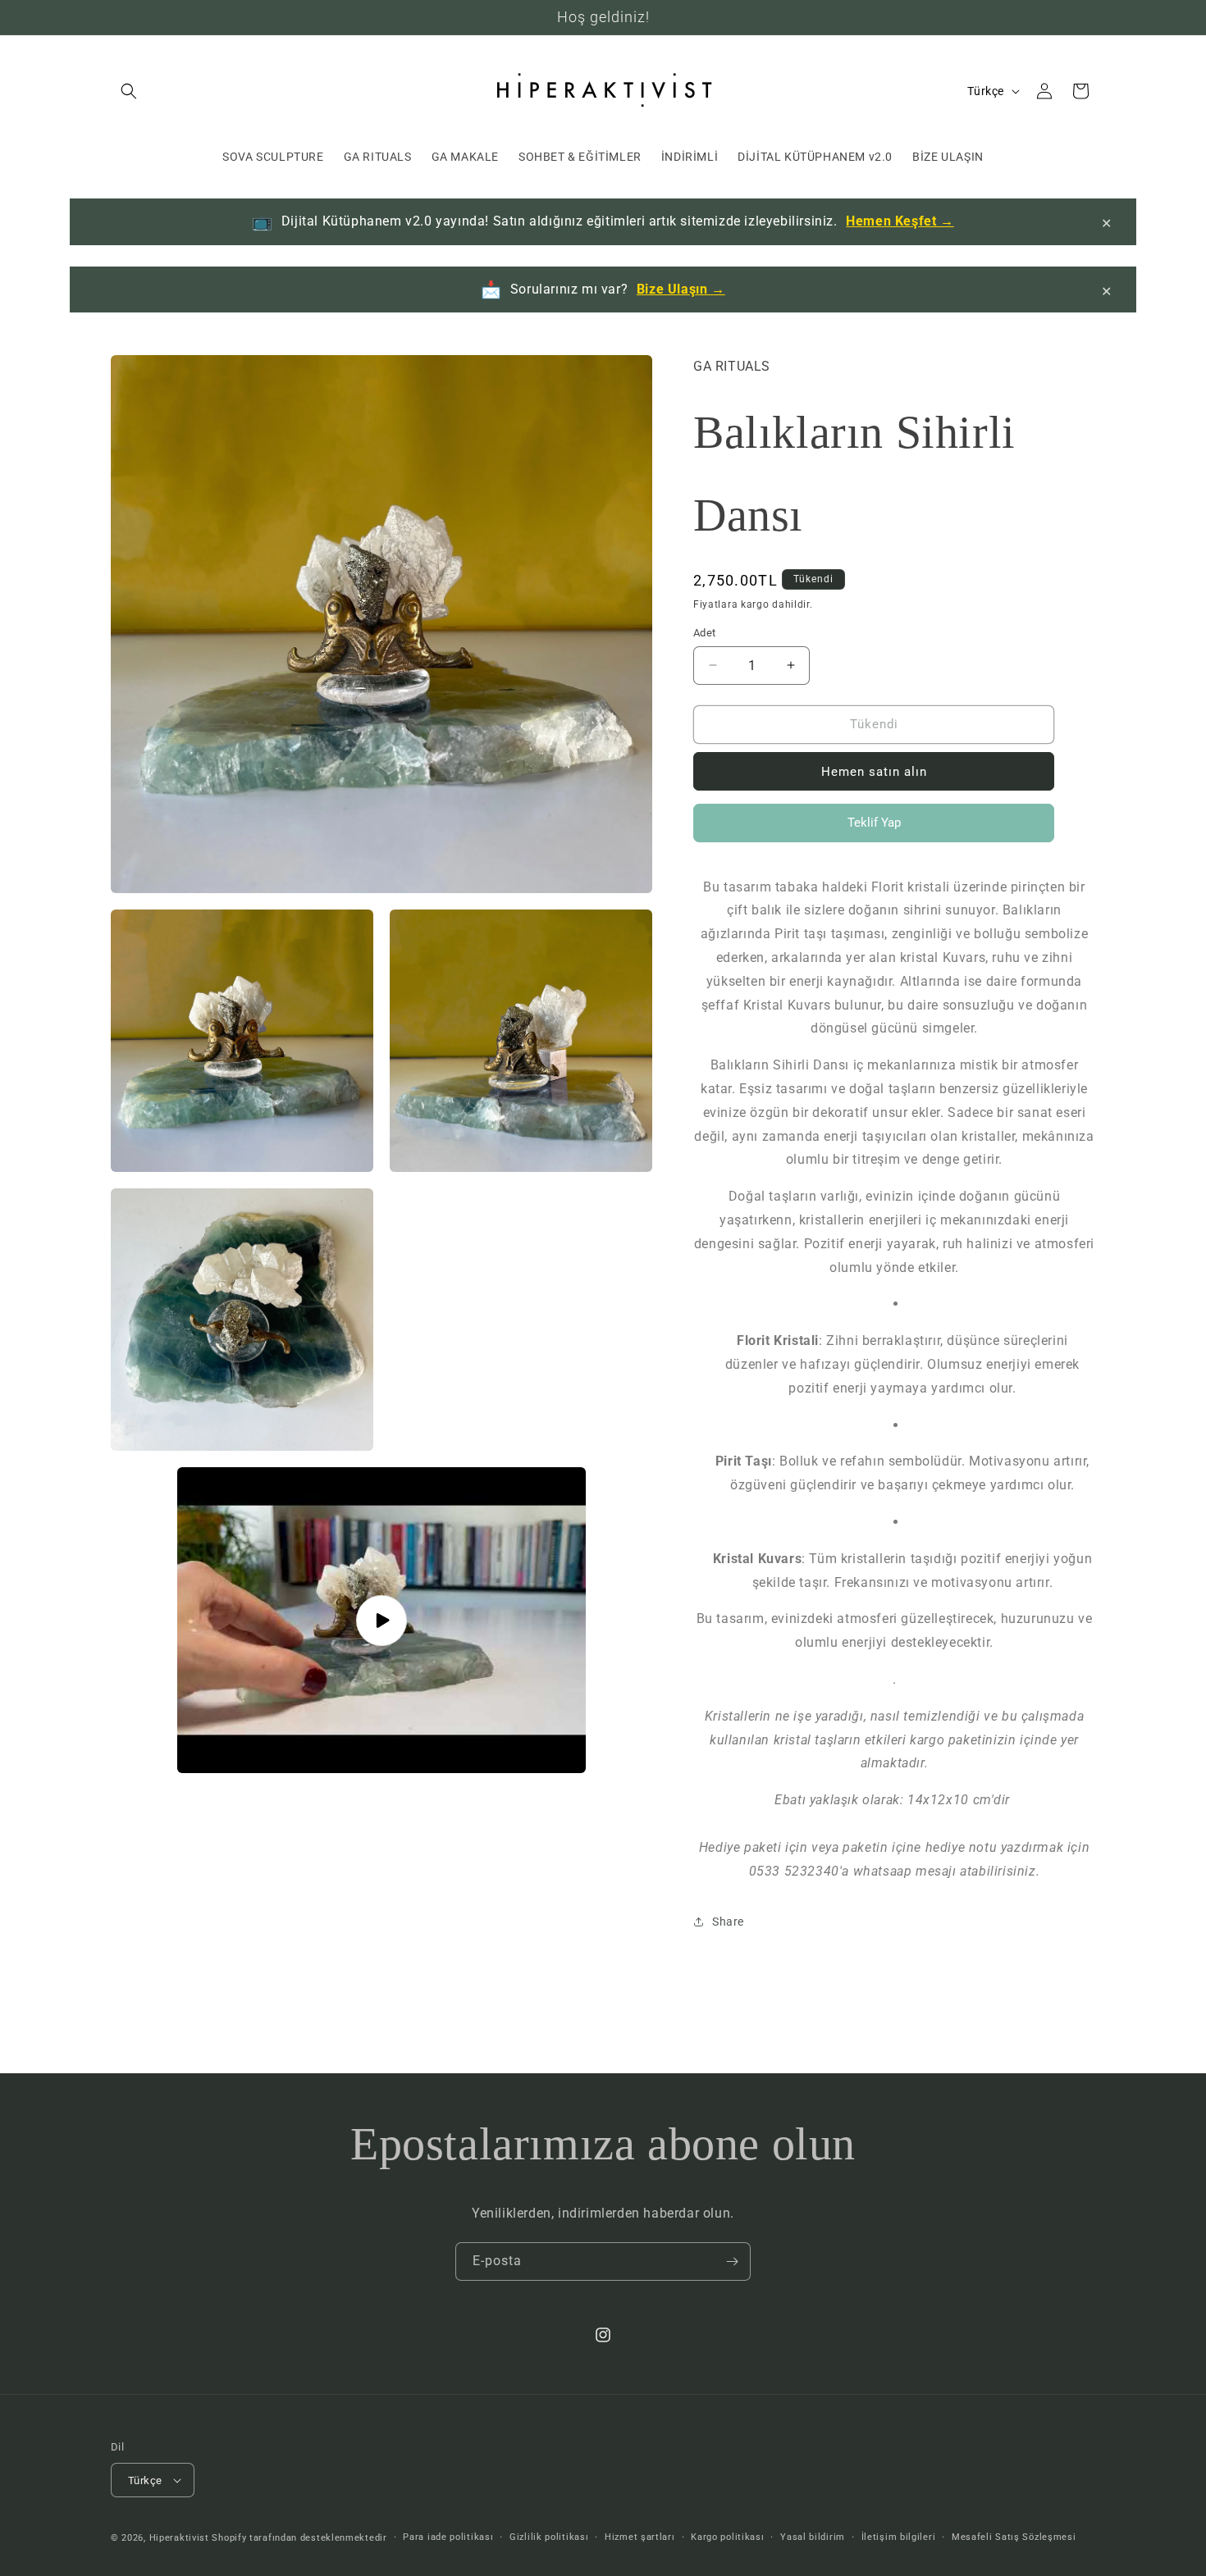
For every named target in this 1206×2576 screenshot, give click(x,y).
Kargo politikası (727, 2537)
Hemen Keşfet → (900, 221)
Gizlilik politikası (549, 2537)
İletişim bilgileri (899, 2537)
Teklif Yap (874, 829)
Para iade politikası (448, 2537)
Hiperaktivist (179, 2538)
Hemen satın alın (874, 772)
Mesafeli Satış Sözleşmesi (1014, 2537)
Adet (705, 633)
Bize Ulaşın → (681, 289)
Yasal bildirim (813, 2537)
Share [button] (728, 1922)
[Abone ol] (732, 2261)
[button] (129, 91)
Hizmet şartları (640, 2537)
